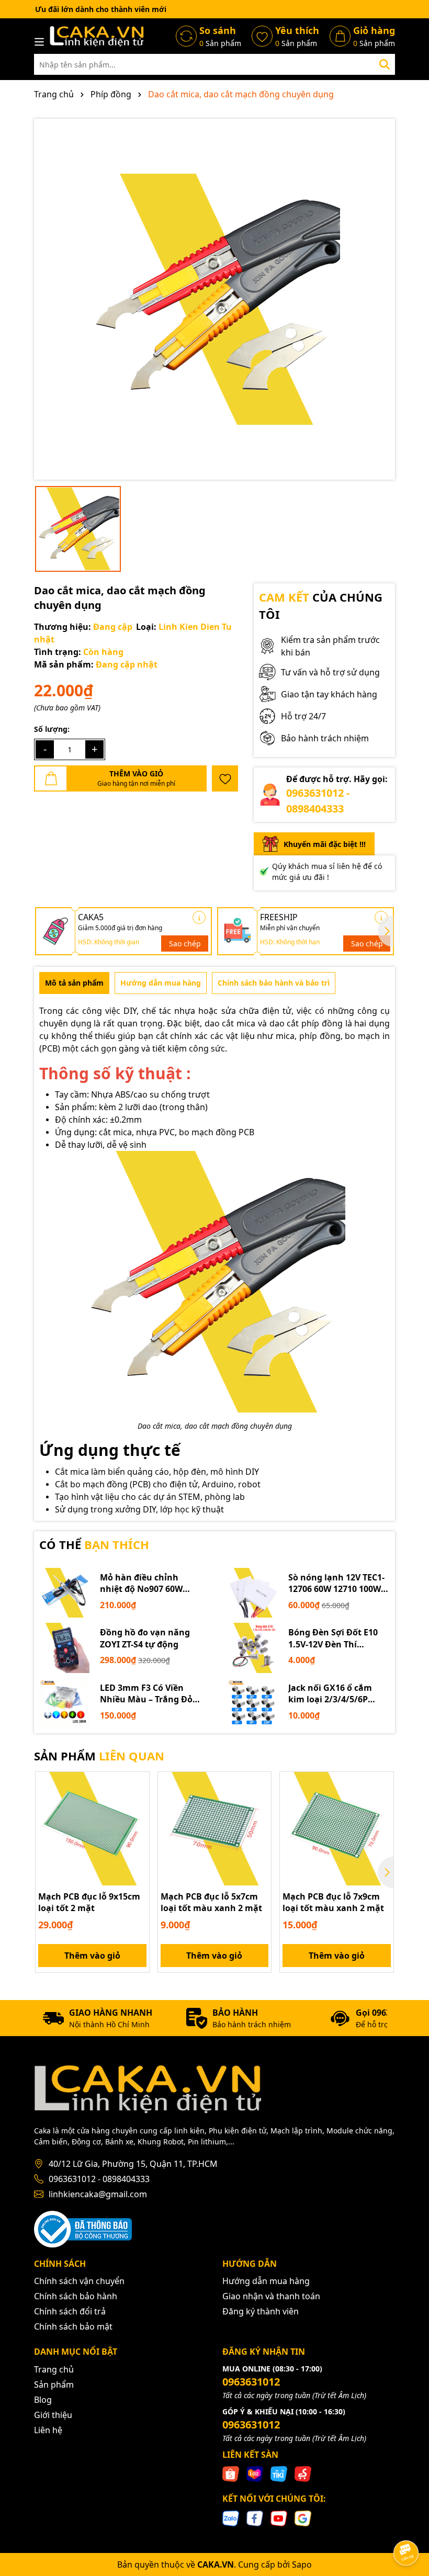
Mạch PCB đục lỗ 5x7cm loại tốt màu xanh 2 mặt (211, 1902)
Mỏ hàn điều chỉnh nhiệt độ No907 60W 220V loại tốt (141, 1583)
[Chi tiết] (199, 917)
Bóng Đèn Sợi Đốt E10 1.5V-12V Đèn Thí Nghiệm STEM (333, 1638)
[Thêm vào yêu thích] (225, 778)
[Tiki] (279, 2473)
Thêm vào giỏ (92, 1956)
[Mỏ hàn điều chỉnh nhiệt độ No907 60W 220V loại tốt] (64, 1593)
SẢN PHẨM (99, 1756)
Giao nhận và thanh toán (271, 2296)
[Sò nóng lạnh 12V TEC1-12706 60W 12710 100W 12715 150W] (253, 1593)
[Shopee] (231, 2473)
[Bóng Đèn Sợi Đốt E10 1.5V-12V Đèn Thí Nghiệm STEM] (253, 1648)
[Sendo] (303, 2473)
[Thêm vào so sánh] (138, 1802)
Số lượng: (52, 729)
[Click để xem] (214, 299)
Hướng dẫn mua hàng (266, 2281)
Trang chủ (54, 2369)
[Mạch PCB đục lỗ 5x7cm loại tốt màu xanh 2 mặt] (215, 1829)
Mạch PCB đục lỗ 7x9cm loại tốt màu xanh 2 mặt (333, 1902)
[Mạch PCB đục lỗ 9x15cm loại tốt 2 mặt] (92, 1829)
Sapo (302, 2564)
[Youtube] (279, 2517)
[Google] (303, 2517)
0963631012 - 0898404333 (99, 2179)
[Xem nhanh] (138, 1820)
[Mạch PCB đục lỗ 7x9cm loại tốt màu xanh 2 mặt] (337, 1829)
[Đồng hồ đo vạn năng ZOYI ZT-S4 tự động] (64, 1648)
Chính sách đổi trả (70, 2311)
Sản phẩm (54, 2385)
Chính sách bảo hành (76, 2296)
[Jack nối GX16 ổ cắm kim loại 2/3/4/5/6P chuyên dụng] (253, 1703)
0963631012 (251, 2382)
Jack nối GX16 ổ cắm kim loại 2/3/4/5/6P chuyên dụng (330, 1694)
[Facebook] (255, 2517)
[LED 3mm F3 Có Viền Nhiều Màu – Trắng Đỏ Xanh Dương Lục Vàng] (64, 1703)
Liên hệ (48, 2430)
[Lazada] (255, 2473)
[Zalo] (231, 2517)
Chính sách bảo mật (73, 2326)
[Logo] (97, 36)
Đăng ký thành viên (261, 2311)
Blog (43, 2400)
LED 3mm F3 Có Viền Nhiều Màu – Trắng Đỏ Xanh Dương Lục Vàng (147, 1694)
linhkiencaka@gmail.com (98, 2194)
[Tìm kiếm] (385, 64)
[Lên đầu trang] (407, 2524)
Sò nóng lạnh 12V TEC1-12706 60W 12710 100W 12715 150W (336, 1583)
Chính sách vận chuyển (79, 2281)
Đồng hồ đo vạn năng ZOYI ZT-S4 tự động (145, 1638)
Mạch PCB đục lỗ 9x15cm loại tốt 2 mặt (89, 1902)
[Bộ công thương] (83, 2228)
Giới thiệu (53, 2415)
